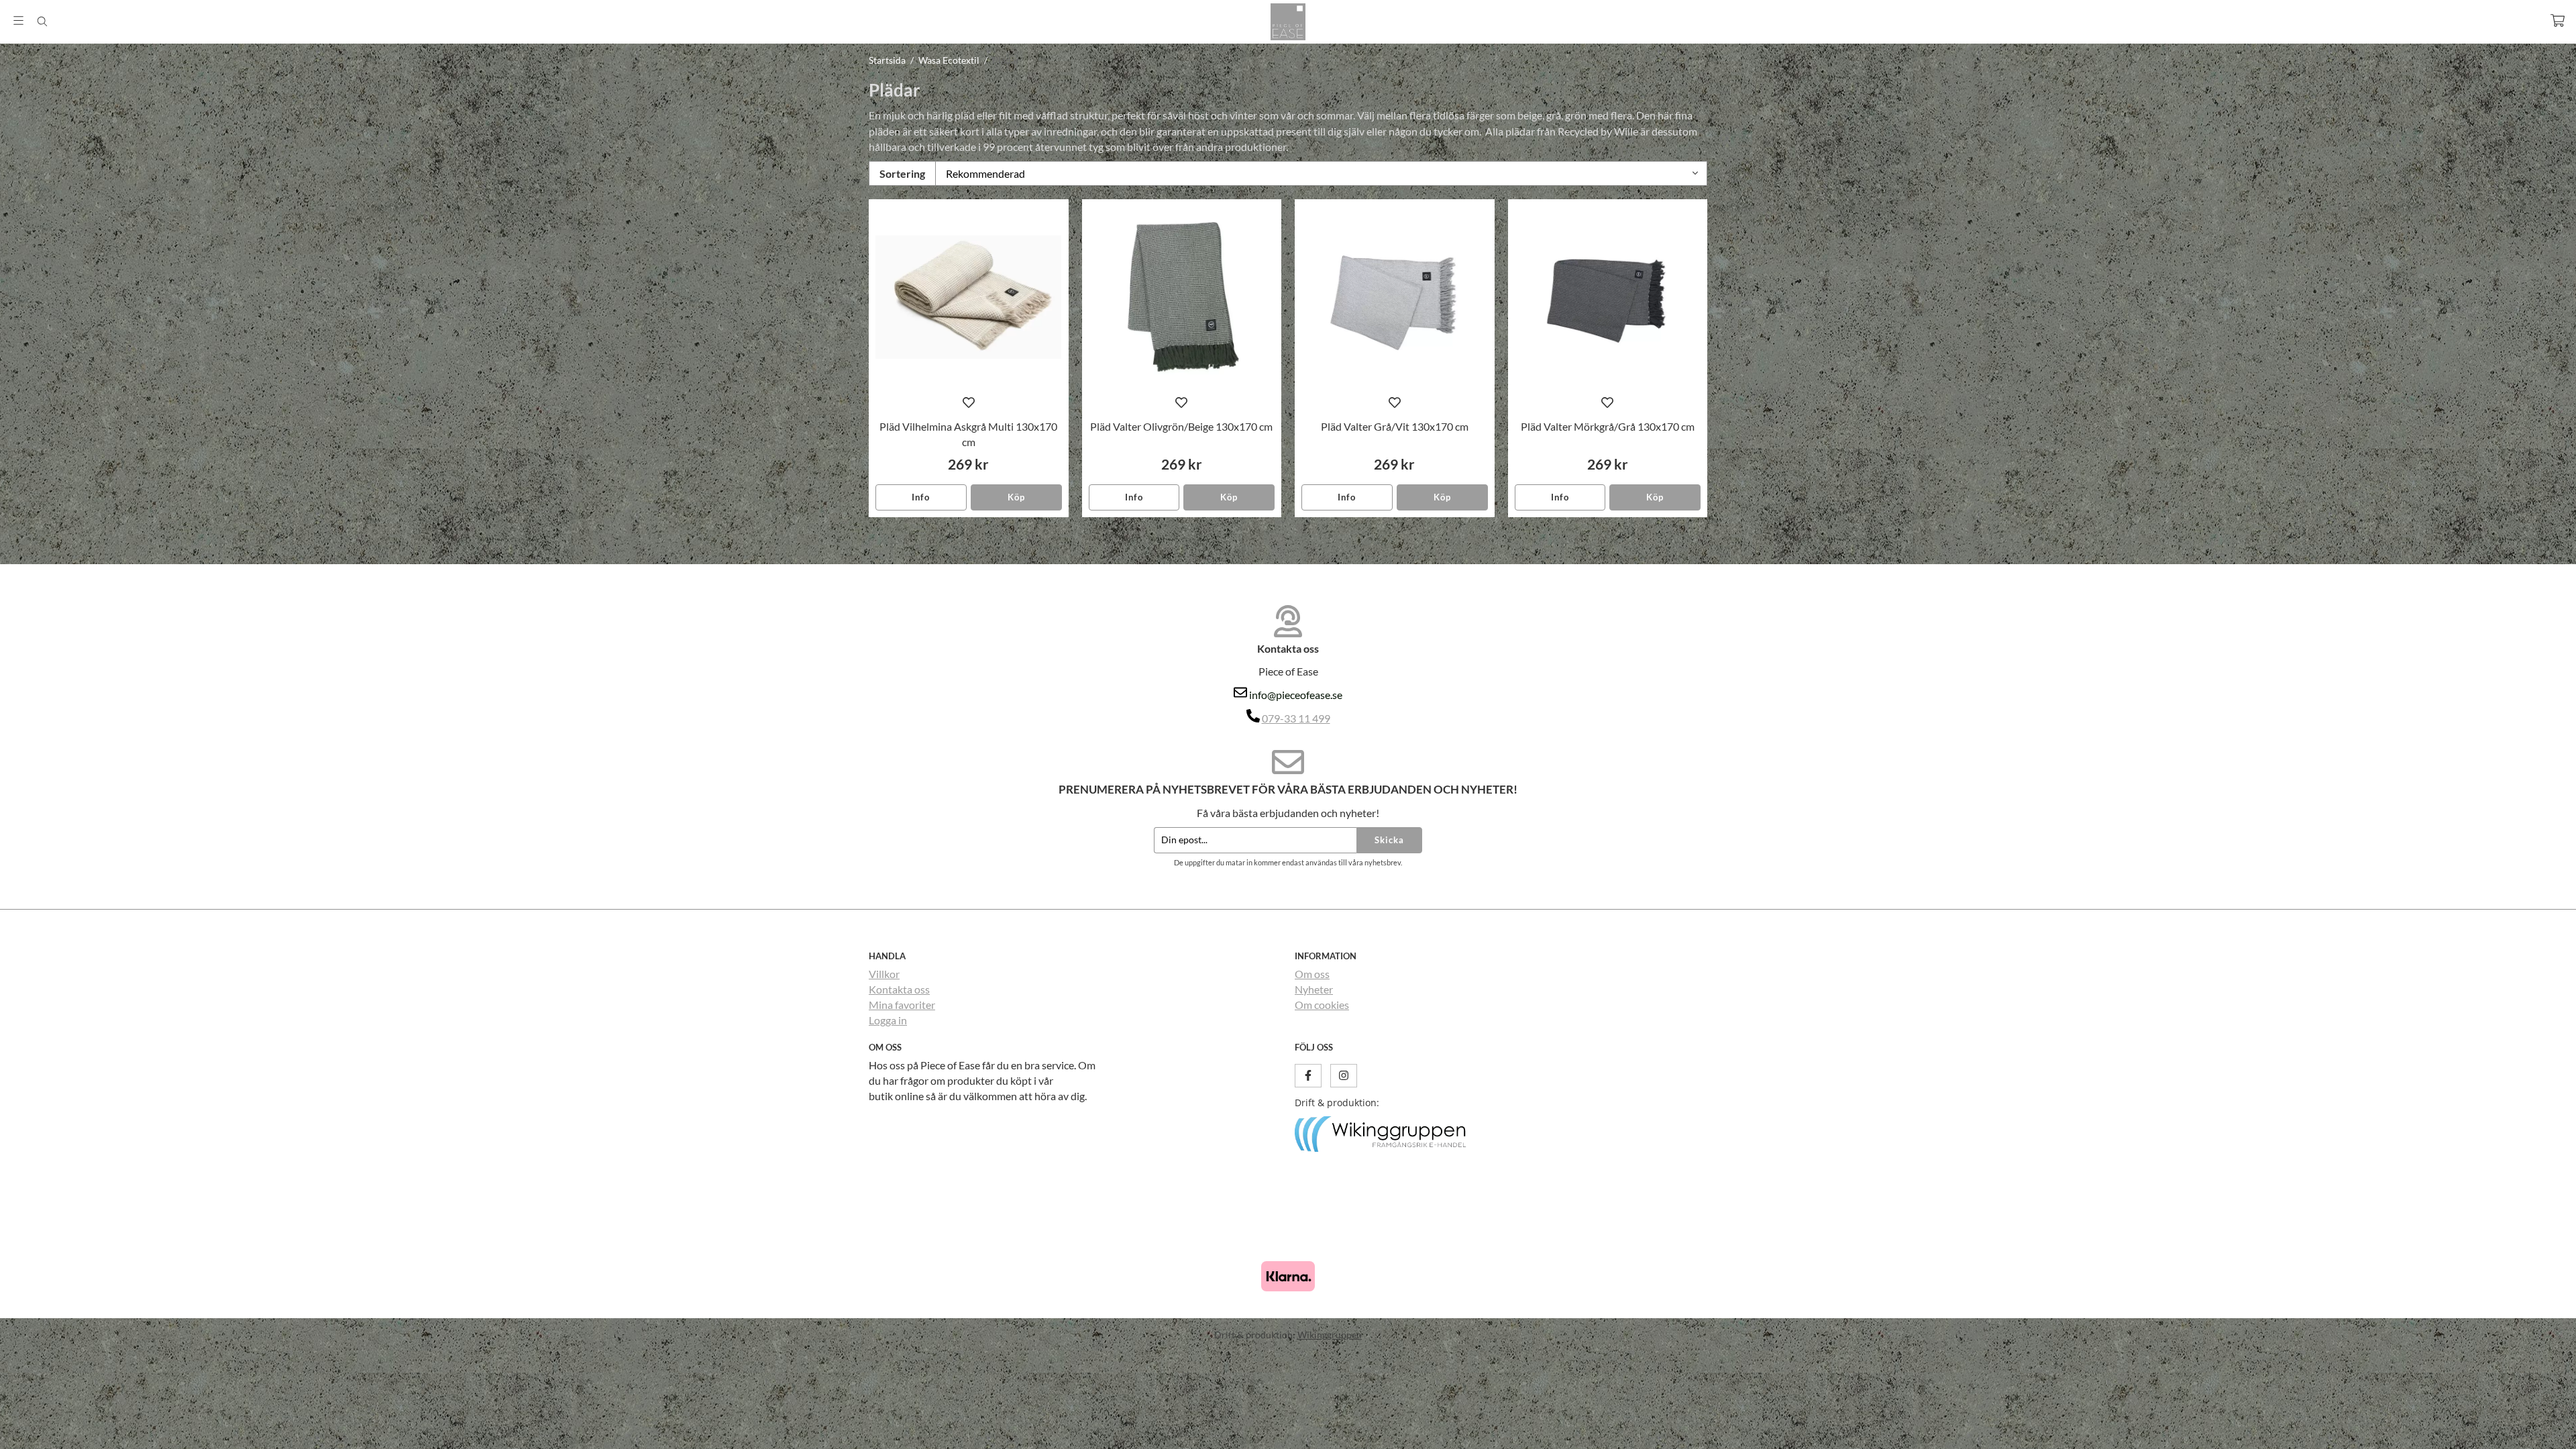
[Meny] (18, 20)
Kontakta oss (899, 989)
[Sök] (42, 21)
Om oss (1312, 974)
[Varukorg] (2558, 20)
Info (921, 497)
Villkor (884, 974)
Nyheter (1314, 989)
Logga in (888, 1020)
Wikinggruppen (1330, 1335)
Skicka (1389, 840)
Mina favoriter (902, 1005)
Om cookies (1322, 1005)
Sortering (902, 173)
